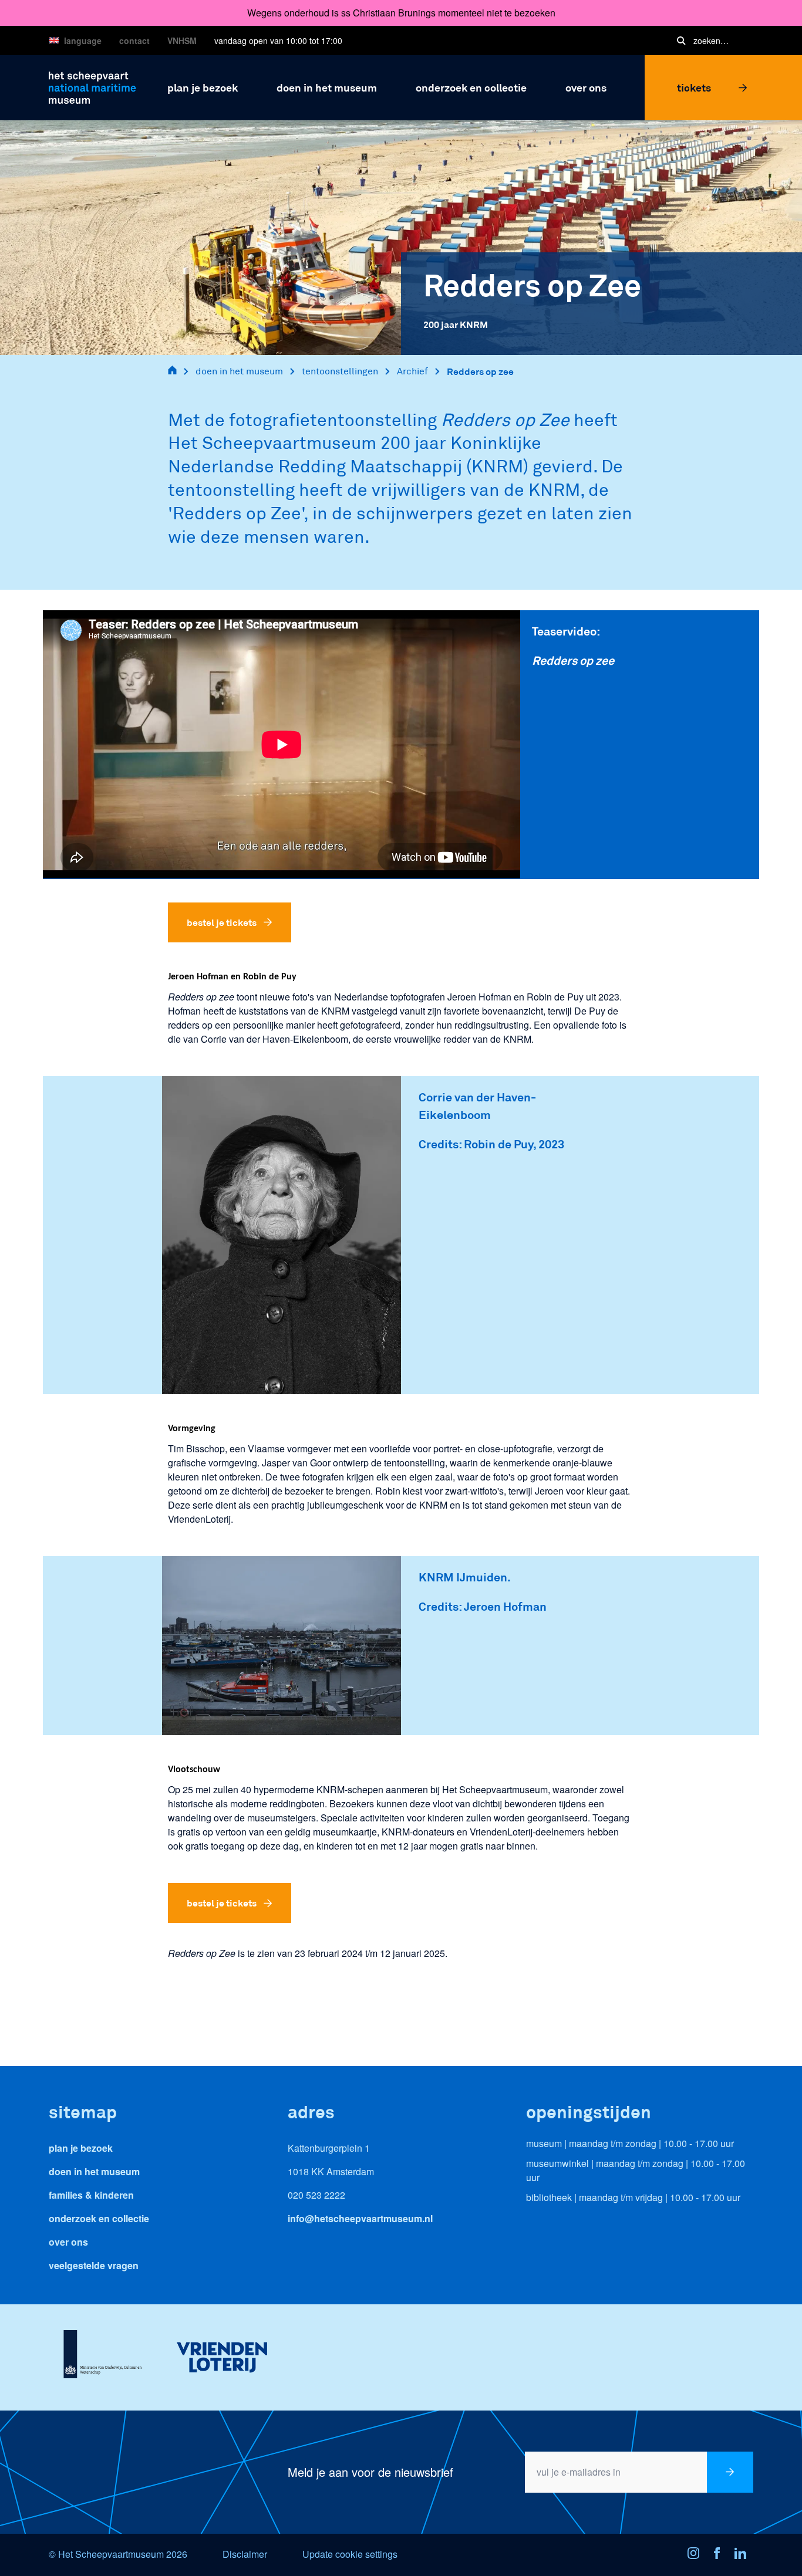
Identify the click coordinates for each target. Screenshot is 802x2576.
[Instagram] (697, 2555)
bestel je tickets (222, 922)
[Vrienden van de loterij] (222, 2357)
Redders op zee (480, 371)
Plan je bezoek (81, 2148)
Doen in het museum (94, 2171)
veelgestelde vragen (94, 2265)
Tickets (694, 87)
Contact (134, 40)
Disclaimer (245, 2554)
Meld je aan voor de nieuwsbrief (370, 2472)
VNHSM (182, 40)
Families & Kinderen (91, 2195)
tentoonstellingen (340, 371)
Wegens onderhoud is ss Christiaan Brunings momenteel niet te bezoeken (401, 13)
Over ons (68, 2242)
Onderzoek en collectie (99, 2218)
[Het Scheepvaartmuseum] (92, 86)
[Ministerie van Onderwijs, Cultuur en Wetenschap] (102, 2357)
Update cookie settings (350, 2554)
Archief (412, 371)
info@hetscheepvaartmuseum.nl (360, 2218)
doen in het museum (239, 371)
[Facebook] (720, 2555)
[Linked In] (744, 2555)
